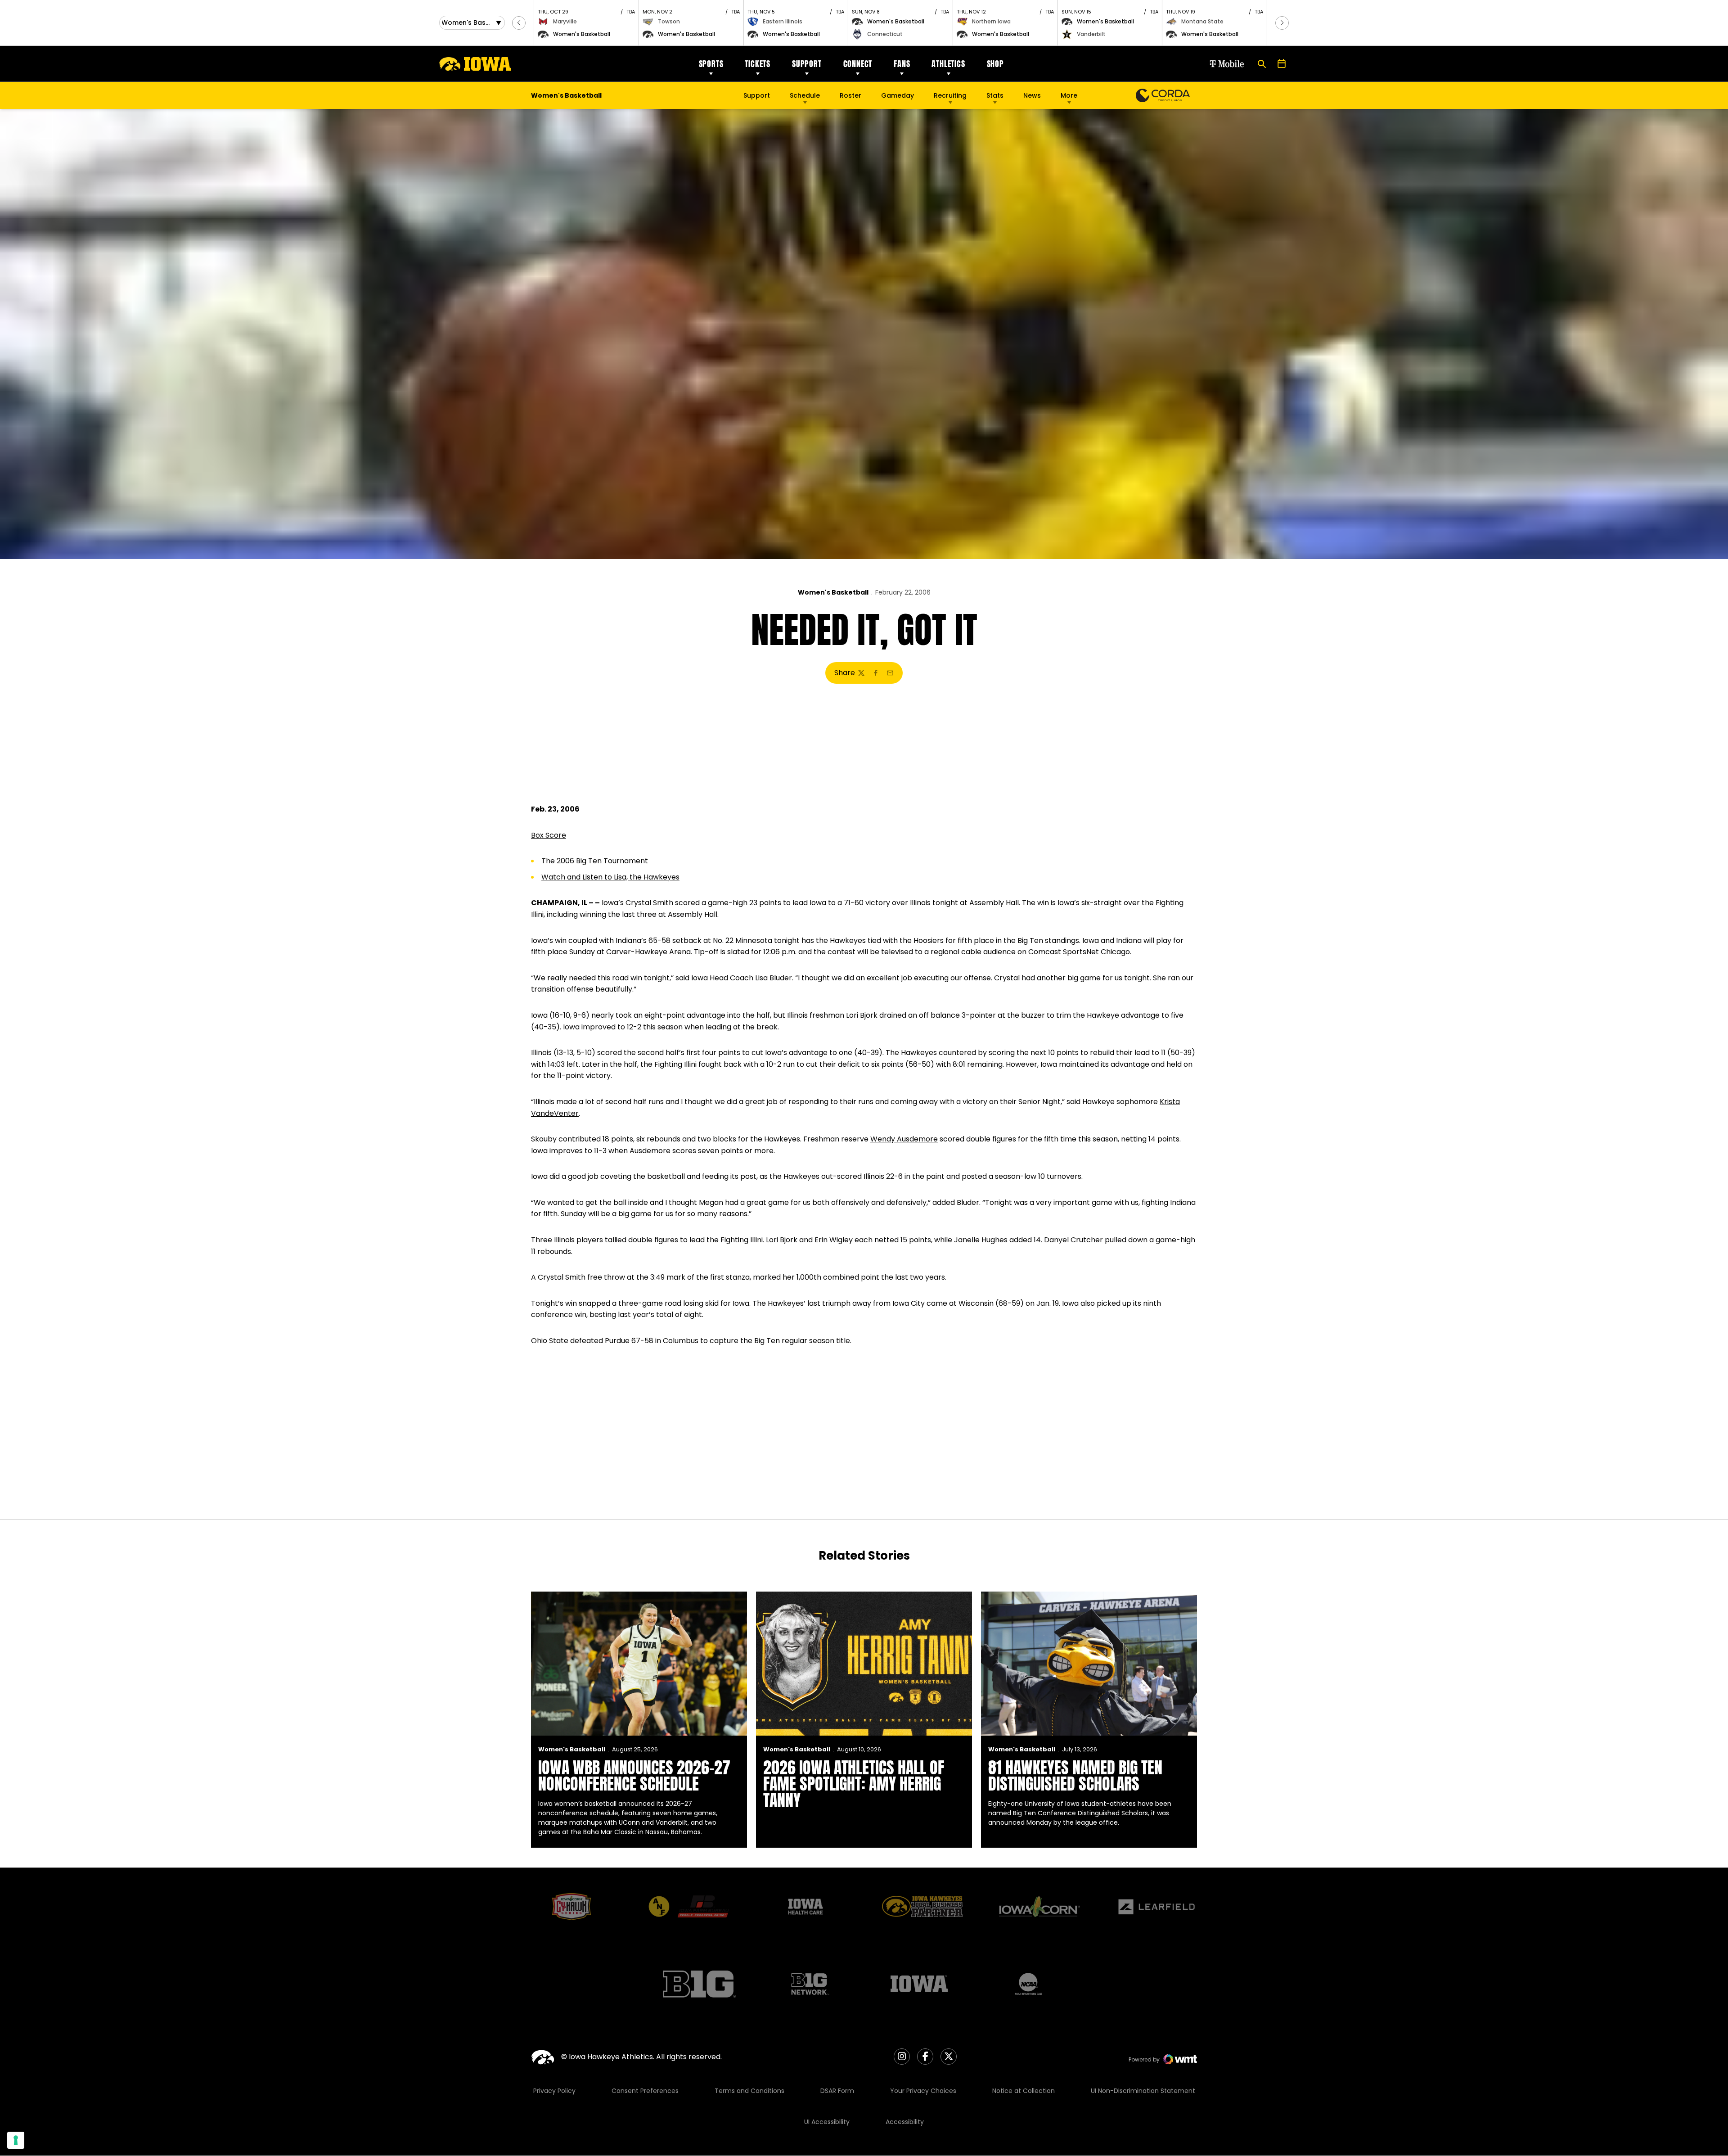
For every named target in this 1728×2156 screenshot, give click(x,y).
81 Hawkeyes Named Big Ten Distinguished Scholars (1075, 1776)
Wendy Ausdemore (904, 1139)
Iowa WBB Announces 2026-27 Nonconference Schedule (634, 1776)
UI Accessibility (827, 2122)
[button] (519, 23)
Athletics (948, 64)
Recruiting (950, 95)
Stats (995, 95)
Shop (995, 64)
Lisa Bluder (774, 978)
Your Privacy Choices (923, 2091)
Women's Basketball (833, 592)
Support (807, 64)
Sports (711, 64)
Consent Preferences (645, 2091)
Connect (858, 64)
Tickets (758, 64)
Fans (902, 64)
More (1069, 95)
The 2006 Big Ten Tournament (595, 861)
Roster (850, 95)
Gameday (898, 95)
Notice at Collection (1024, 2091)
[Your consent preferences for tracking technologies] (16, 2140)
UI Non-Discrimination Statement (1143, 2091)
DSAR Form (837, 2091)
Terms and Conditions (749, 2091)
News (1032, 95)
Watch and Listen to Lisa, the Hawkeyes (610, 877)
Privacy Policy (554, 2091)
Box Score (549, 835)
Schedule (805, 95)
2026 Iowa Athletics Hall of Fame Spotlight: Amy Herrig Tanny (854, 1784)
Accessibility (905, 2122)
